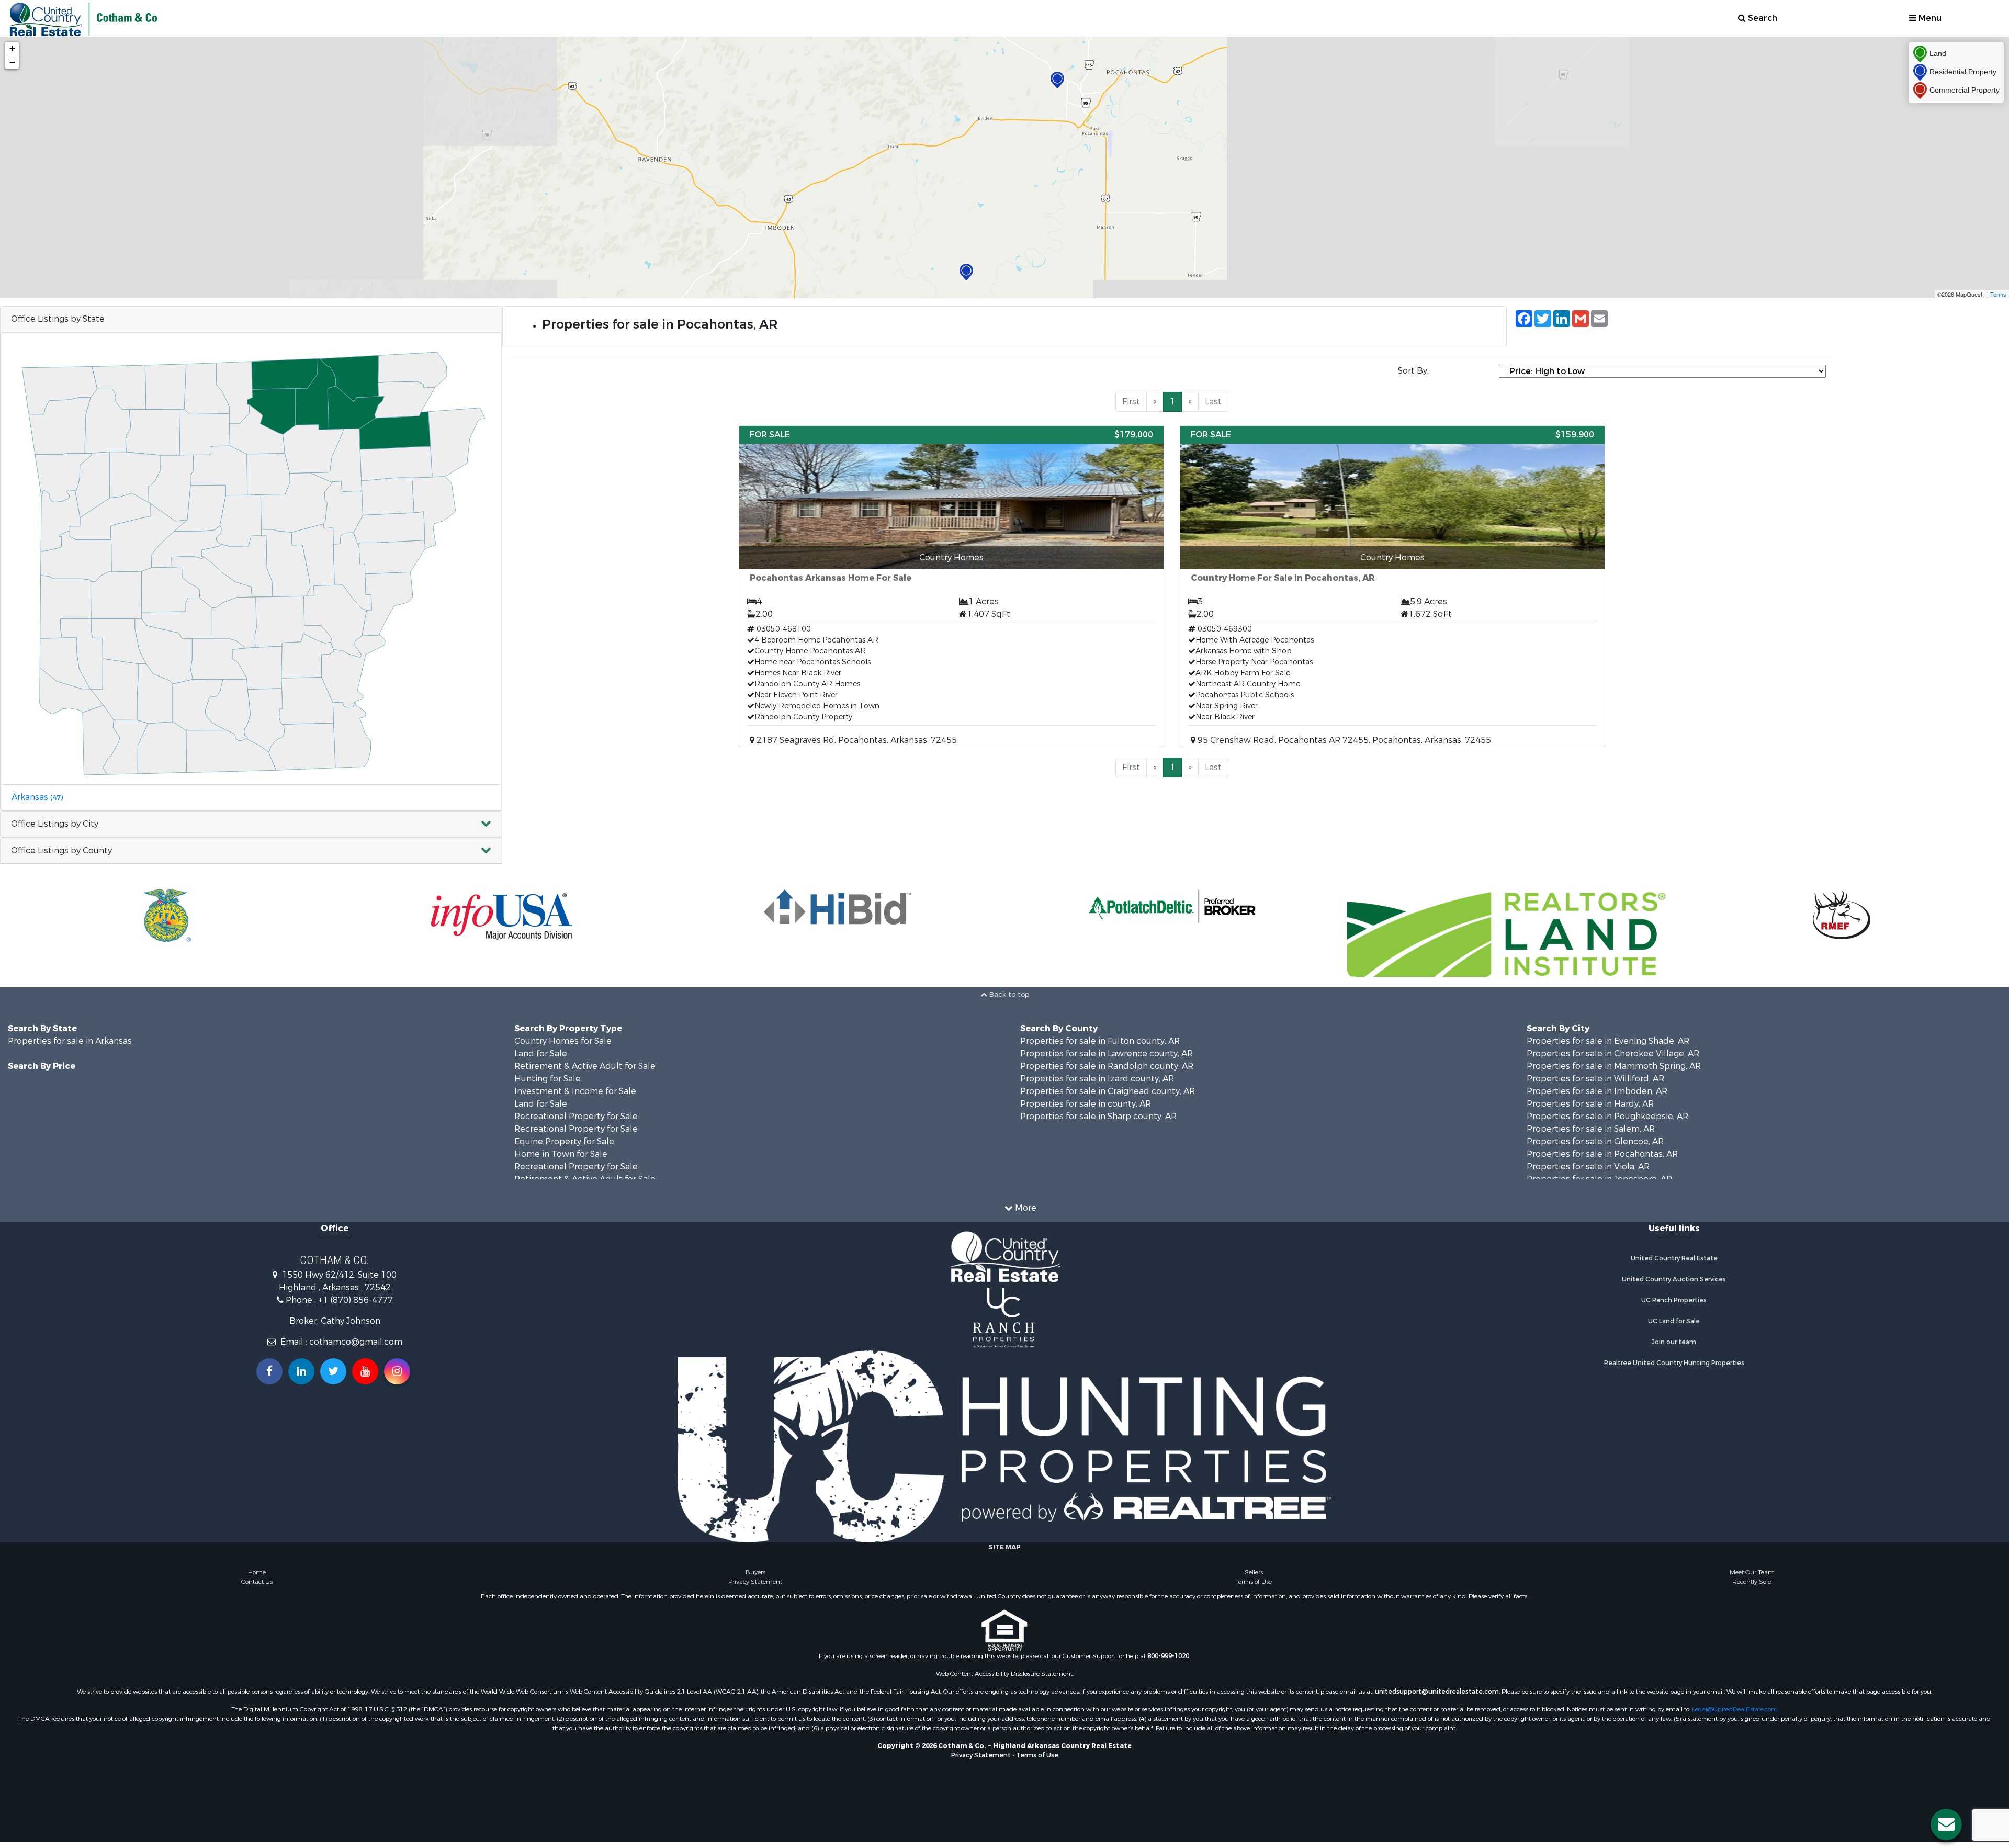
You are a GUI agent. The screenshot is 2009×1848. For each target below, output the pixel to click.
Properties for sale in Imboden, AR (1597, 1091)
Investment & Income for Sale (575, 1091)
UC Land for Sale (1674, 1321)
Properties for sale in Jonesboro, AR (1599, 1179)
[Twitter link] (333, 1371)
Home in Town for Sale (561, 1154)
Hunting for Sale (548, 1079)
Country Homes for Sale (563, 1041)
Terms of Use (1254, 1582)
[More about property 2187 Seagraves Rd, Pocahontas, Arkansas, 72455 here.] (951, 586)
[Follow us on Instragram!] (397, 1371)
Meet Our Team (1752, 1572)
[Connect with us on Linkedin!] (301, 1371)
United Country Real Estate (1674, 1258)
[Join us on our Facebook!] (269, 1371)
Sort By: (1413, 371)
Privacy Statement (755, 1582)
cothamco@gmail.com (356, 1342)
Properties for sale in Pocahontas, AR (1602, 1154)
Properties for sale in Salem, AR (1591, 1129)
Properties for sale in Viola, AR (1588, 1167)
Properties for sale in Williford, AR (1595, 1079)
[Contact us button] (1946, 1824)
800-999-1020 (1168, 1656)
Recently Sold (1752, 1582)
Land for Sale (541, 1053)
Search (1762, 18)
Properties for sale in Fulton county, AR (1100, 1041)
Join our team (1674, 1342)
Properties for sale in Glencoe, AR (1595, 1141)
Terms (1998, 294)
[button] (251, 824)
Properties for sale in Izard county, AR (1097, 1079)
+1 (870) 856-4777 (355, 1300)
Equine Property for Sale (564, 1141)
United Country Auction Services (1674, 1279)
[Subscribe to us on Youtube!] (365, 1371)
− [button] (12, 62)
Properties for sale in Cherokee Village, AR (1613, 1053)
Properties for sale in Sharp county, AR (1098, 1116)
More (1025, 1208)
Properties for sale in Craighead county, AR (1108, 1091)
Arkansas (37, 797)
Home (257, 1572)
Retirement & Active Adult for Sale (585, 1066)
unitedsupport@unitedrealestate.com (1437, 1692)
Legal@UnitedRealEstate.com (1735, 1709)
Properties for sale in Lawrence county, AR (1107, 1053)
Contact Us (257, 1582)
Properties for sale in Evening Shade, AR (1608, 1041)
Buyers (755, 1572)
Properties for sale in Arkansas (70, 1041)
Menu (1929, 18)
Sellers (1254, 1572)
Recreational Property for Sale (576, 1116)
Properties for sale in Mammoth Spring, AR (1614, 1066)
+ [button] (12, 48)
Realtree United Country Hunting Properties (1674, 1363)
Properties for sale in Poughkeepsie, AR (1607, 1116)
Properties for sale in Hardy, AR (1590, 1104)
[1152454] (966, 272)
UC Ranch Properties (1674, 1300)
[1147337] (1057, 80)
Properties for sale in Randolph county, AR (1107, 1066)
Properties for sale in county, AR (1086, 1104)
